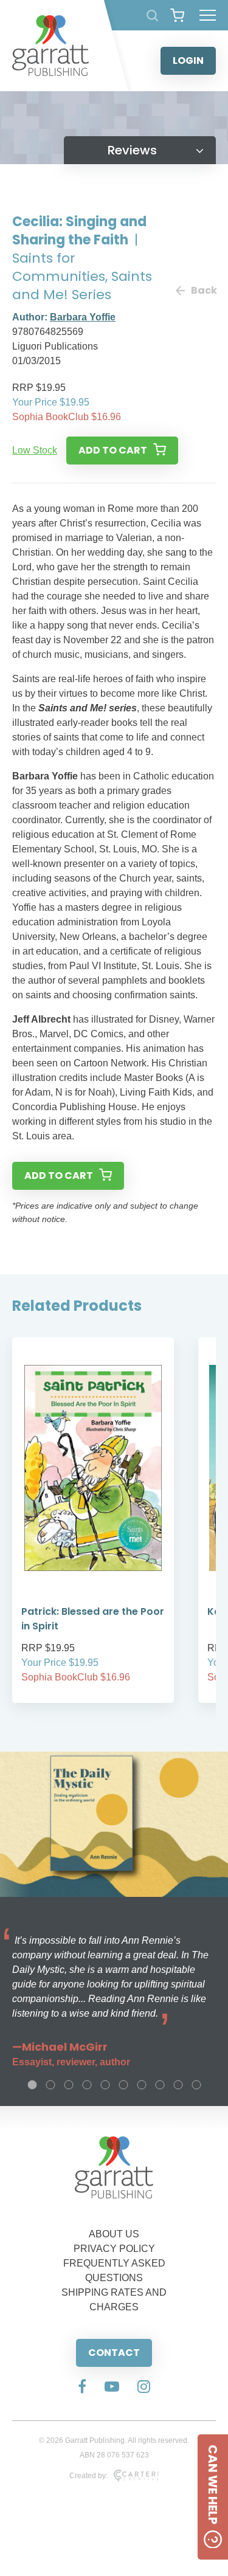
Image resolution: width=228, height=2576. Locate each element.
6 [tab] (123, 2085)
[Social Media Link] (82, 2388)
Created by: (88, 2476)
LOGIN (188, 60)
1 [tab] (32, 2085)
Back (203, 290)
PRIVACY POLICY (114, 2249)
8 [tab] (160, 2085)
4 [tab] (87, 2085)
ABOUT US (114, 2234)
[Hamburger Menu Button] (208, 15)
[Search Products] (152, 16)
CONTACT (114, 2353)
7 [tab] (142, 2085)
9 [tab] (178, 2085)
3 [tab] (69, 2085)
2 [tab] (50, 2085)
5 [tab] (105, 2085)
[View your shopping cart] (177, 15)
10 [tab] (196, 2085)
